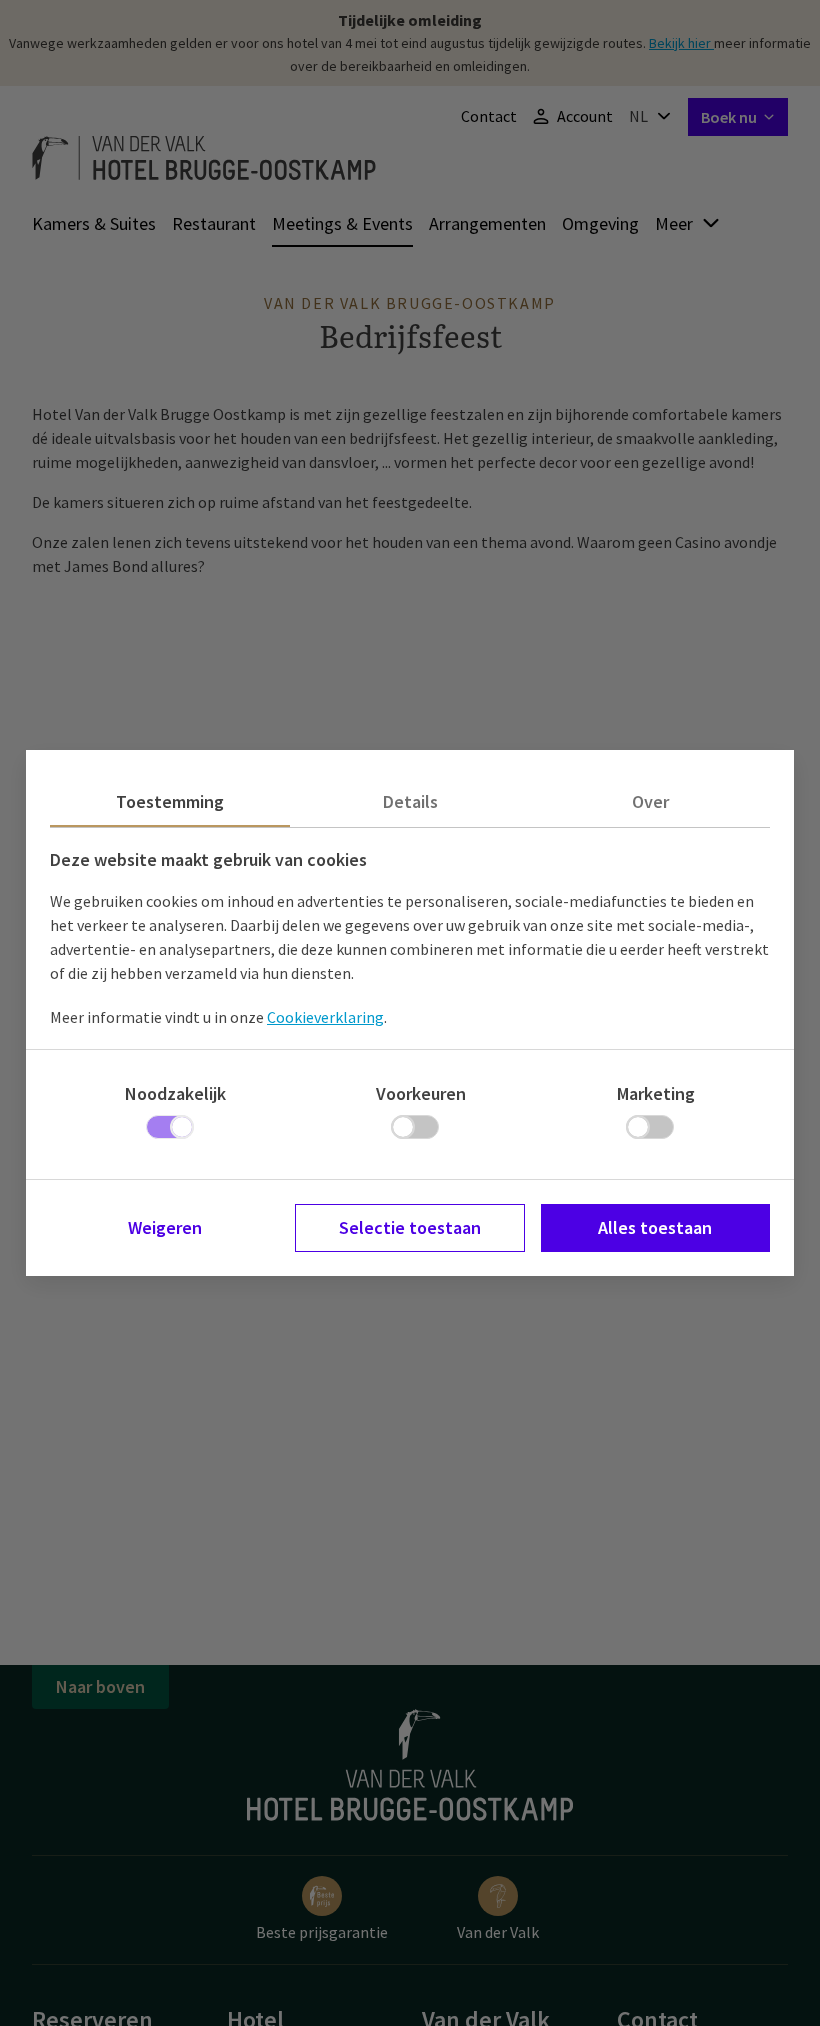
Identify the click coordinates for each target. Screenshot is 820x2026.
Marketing (656, 1093)
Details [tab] (410, 801)
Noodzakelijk (175, 1093)
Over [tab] (650, 801)
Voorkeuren (421, 1093)
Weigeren (165, 1227)
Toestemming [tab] (170, 801)
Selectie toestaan (410, 1227)
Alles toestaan (655, 1227)
